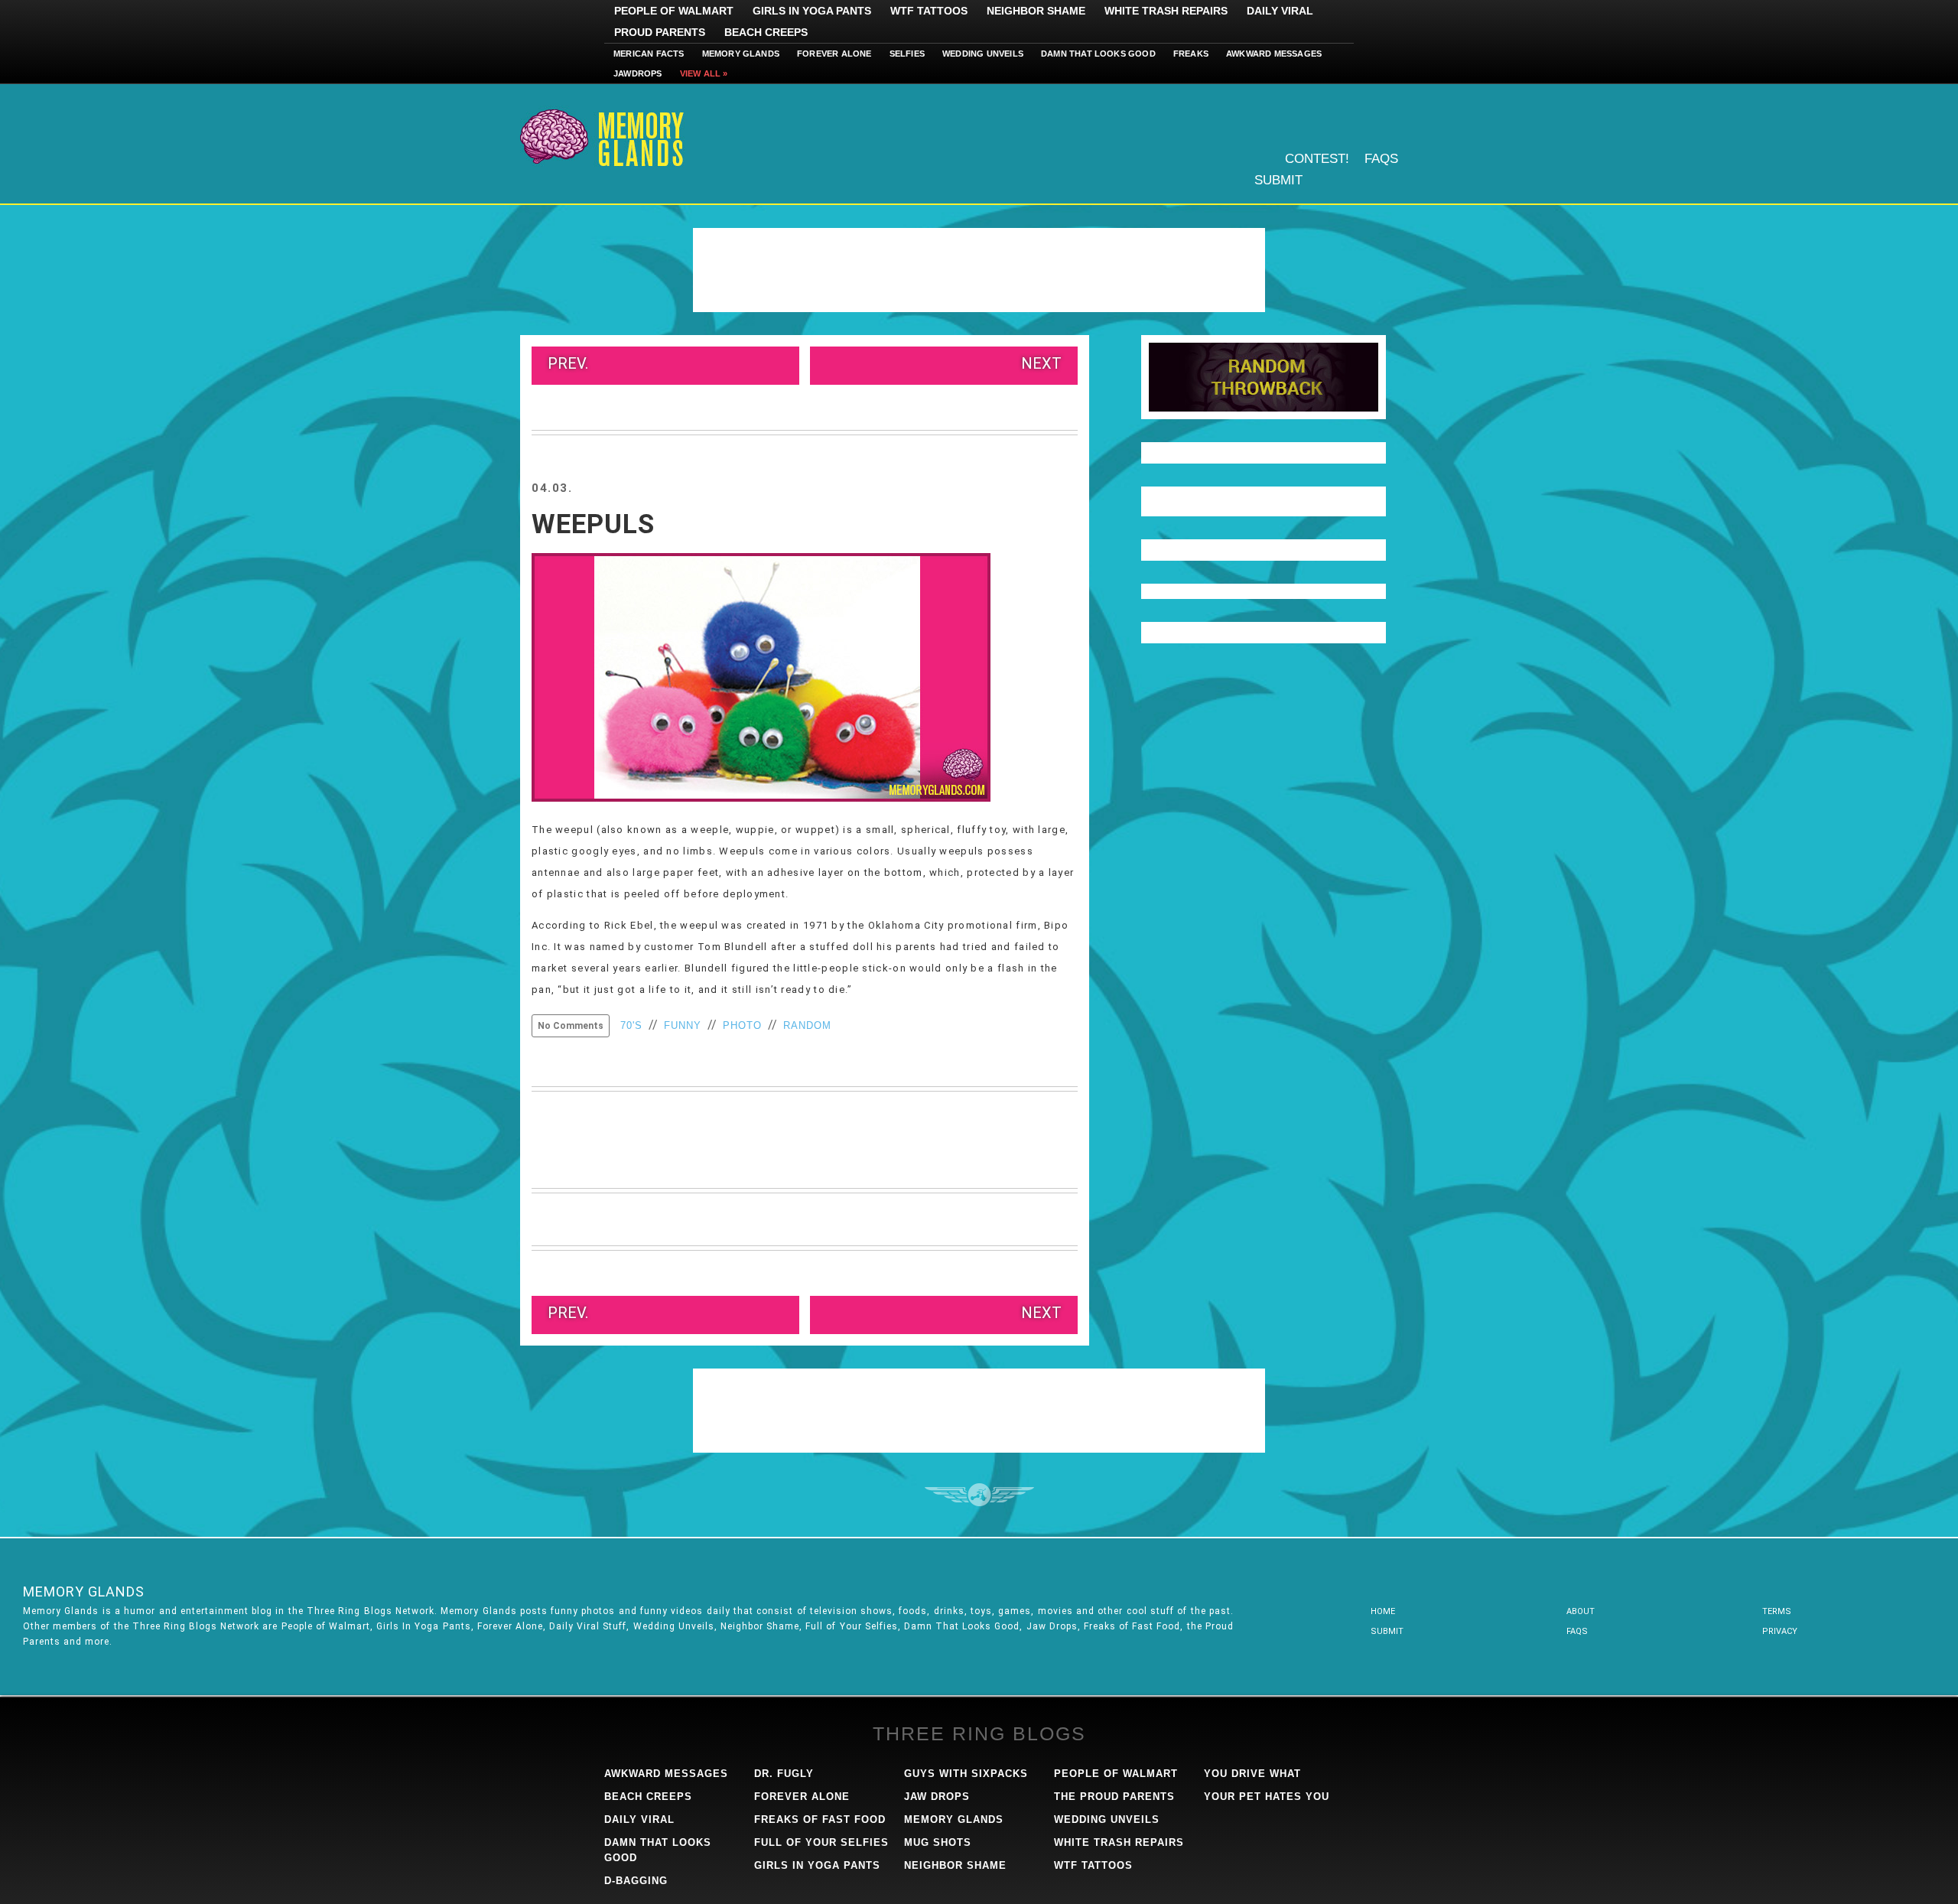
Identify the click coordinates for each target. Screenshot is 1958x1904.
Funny (683, 1025)
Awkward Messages (1274, 54)
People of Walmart (674, 11)
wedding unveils (1107, 1819)
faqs (1577, 1631)
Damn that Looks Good (1098, 54)
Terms (1777, 1611)
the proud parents (1114, 1797)
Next (1041, 363)
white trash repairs (1119, 1842)
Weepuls (593, 524)
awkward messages (666, 1774)
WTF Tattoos (929, 11)
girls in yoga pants (817, 1865)
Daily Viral (1280, 11)
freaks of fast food (820, 1819)
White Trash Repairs (1166, 11)
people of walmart (1116, 1774)
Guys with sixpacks (966, 1774)
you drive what (1252, 1774)
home (1383, 1611)
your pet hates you (1267, 1797)
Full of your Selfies (821, 1842)
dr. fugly (784, 1774)
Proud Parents (660, 32)
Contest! (1317, 159)
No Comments (571, 1026)
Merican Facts (649, 54)
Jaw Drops (937, 1797)
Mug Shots (938, 1842)
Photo (742, 1025)
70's (631, 1025)
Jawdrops (638, 73)
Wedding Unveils (983, 54)
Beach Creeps (766, 32)
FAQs (1381, 159)
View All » (704, 73)
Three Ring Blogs (979, 1733)
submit (1387, 1631)
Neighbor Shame (1036, 11)
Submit (1278, 180)
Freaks (1191, 54)
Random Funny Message (1264, 377)
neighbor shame (955, 1865)
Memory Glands (741, 54)
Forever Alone (834, 54)
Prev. (568, 363)
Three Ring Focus (979, 1495)
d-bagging (636, 1881)
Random (807, 1025)
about (1581, 1611)
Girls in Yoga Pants (812, 11)
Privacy (1780, 1631)
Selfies (907, 54)
